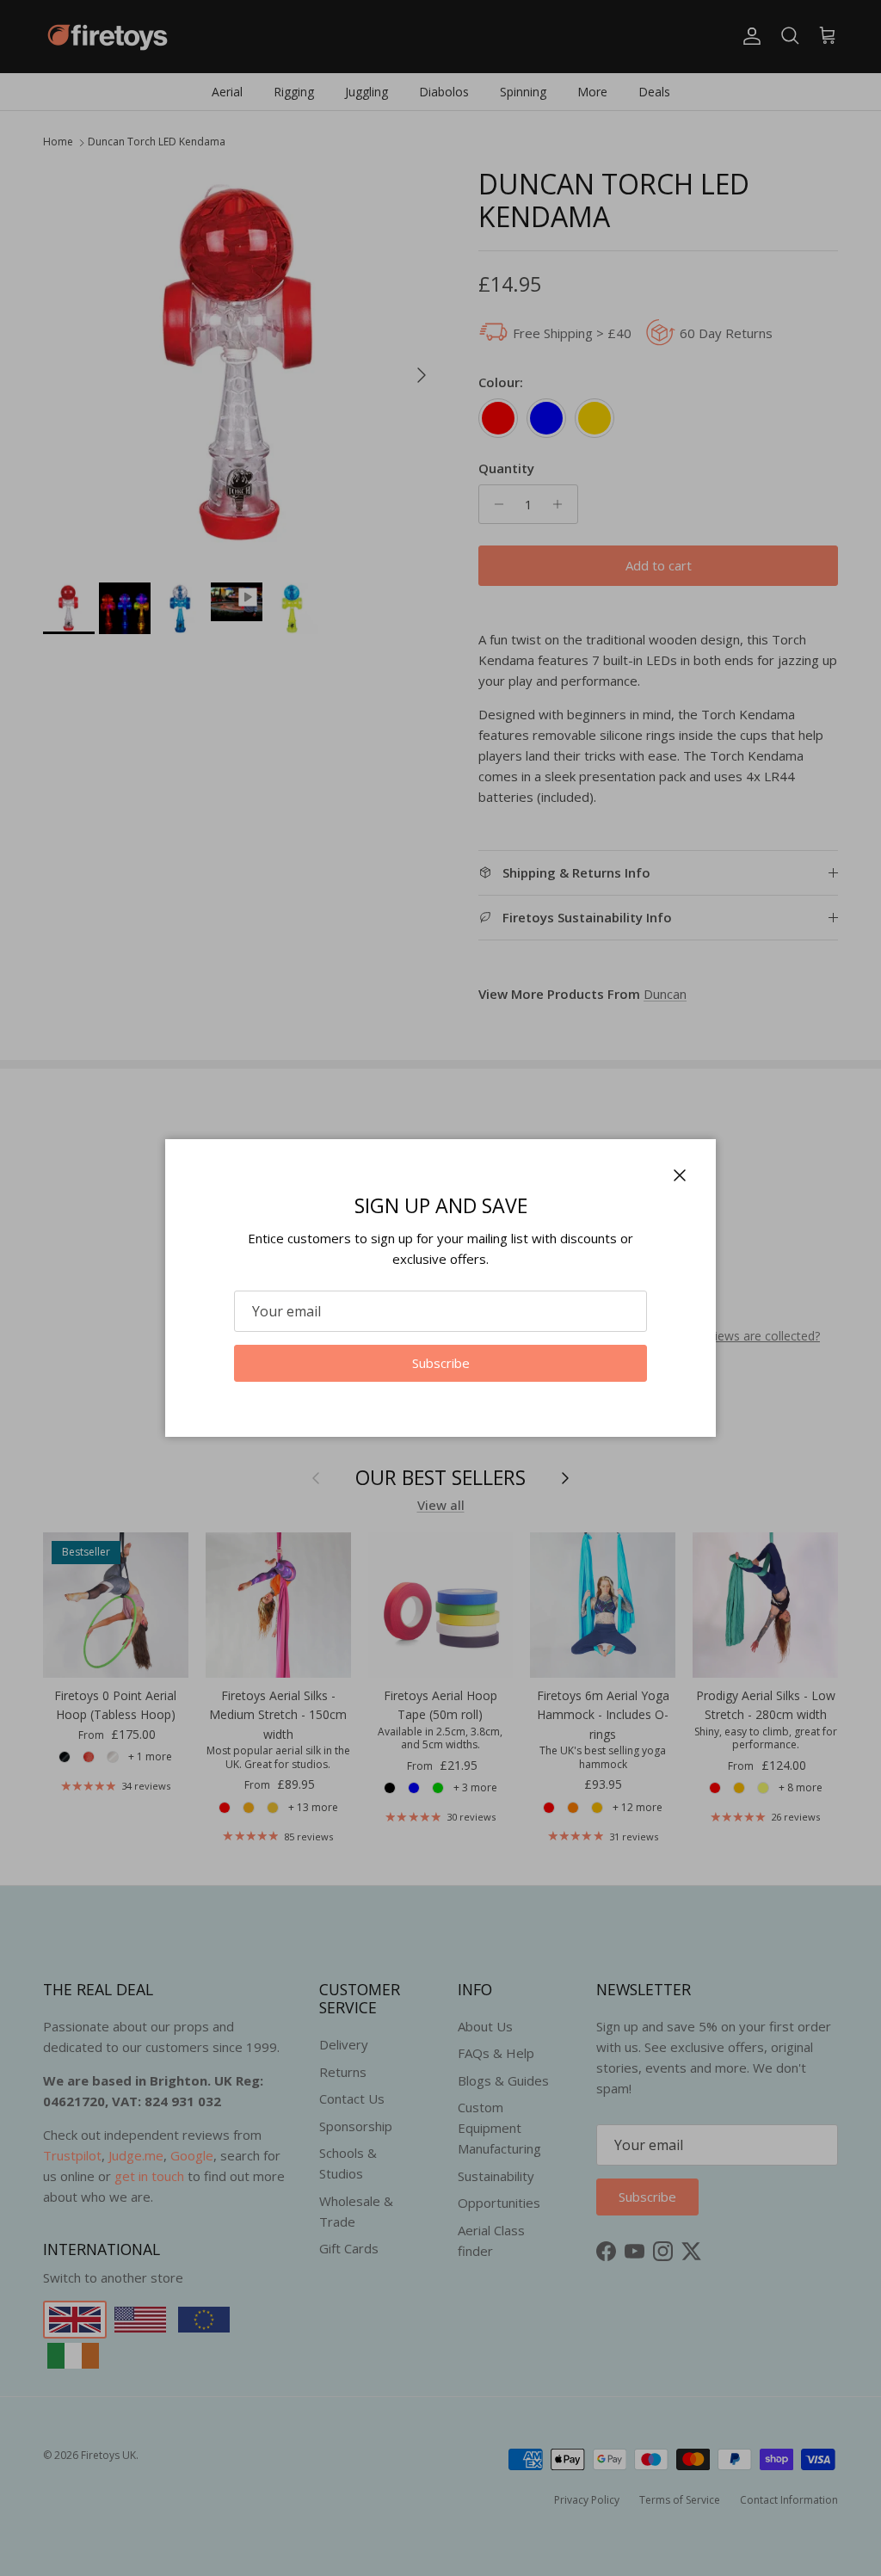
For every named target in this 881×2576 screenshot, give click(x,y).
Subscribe (441, 1363)
